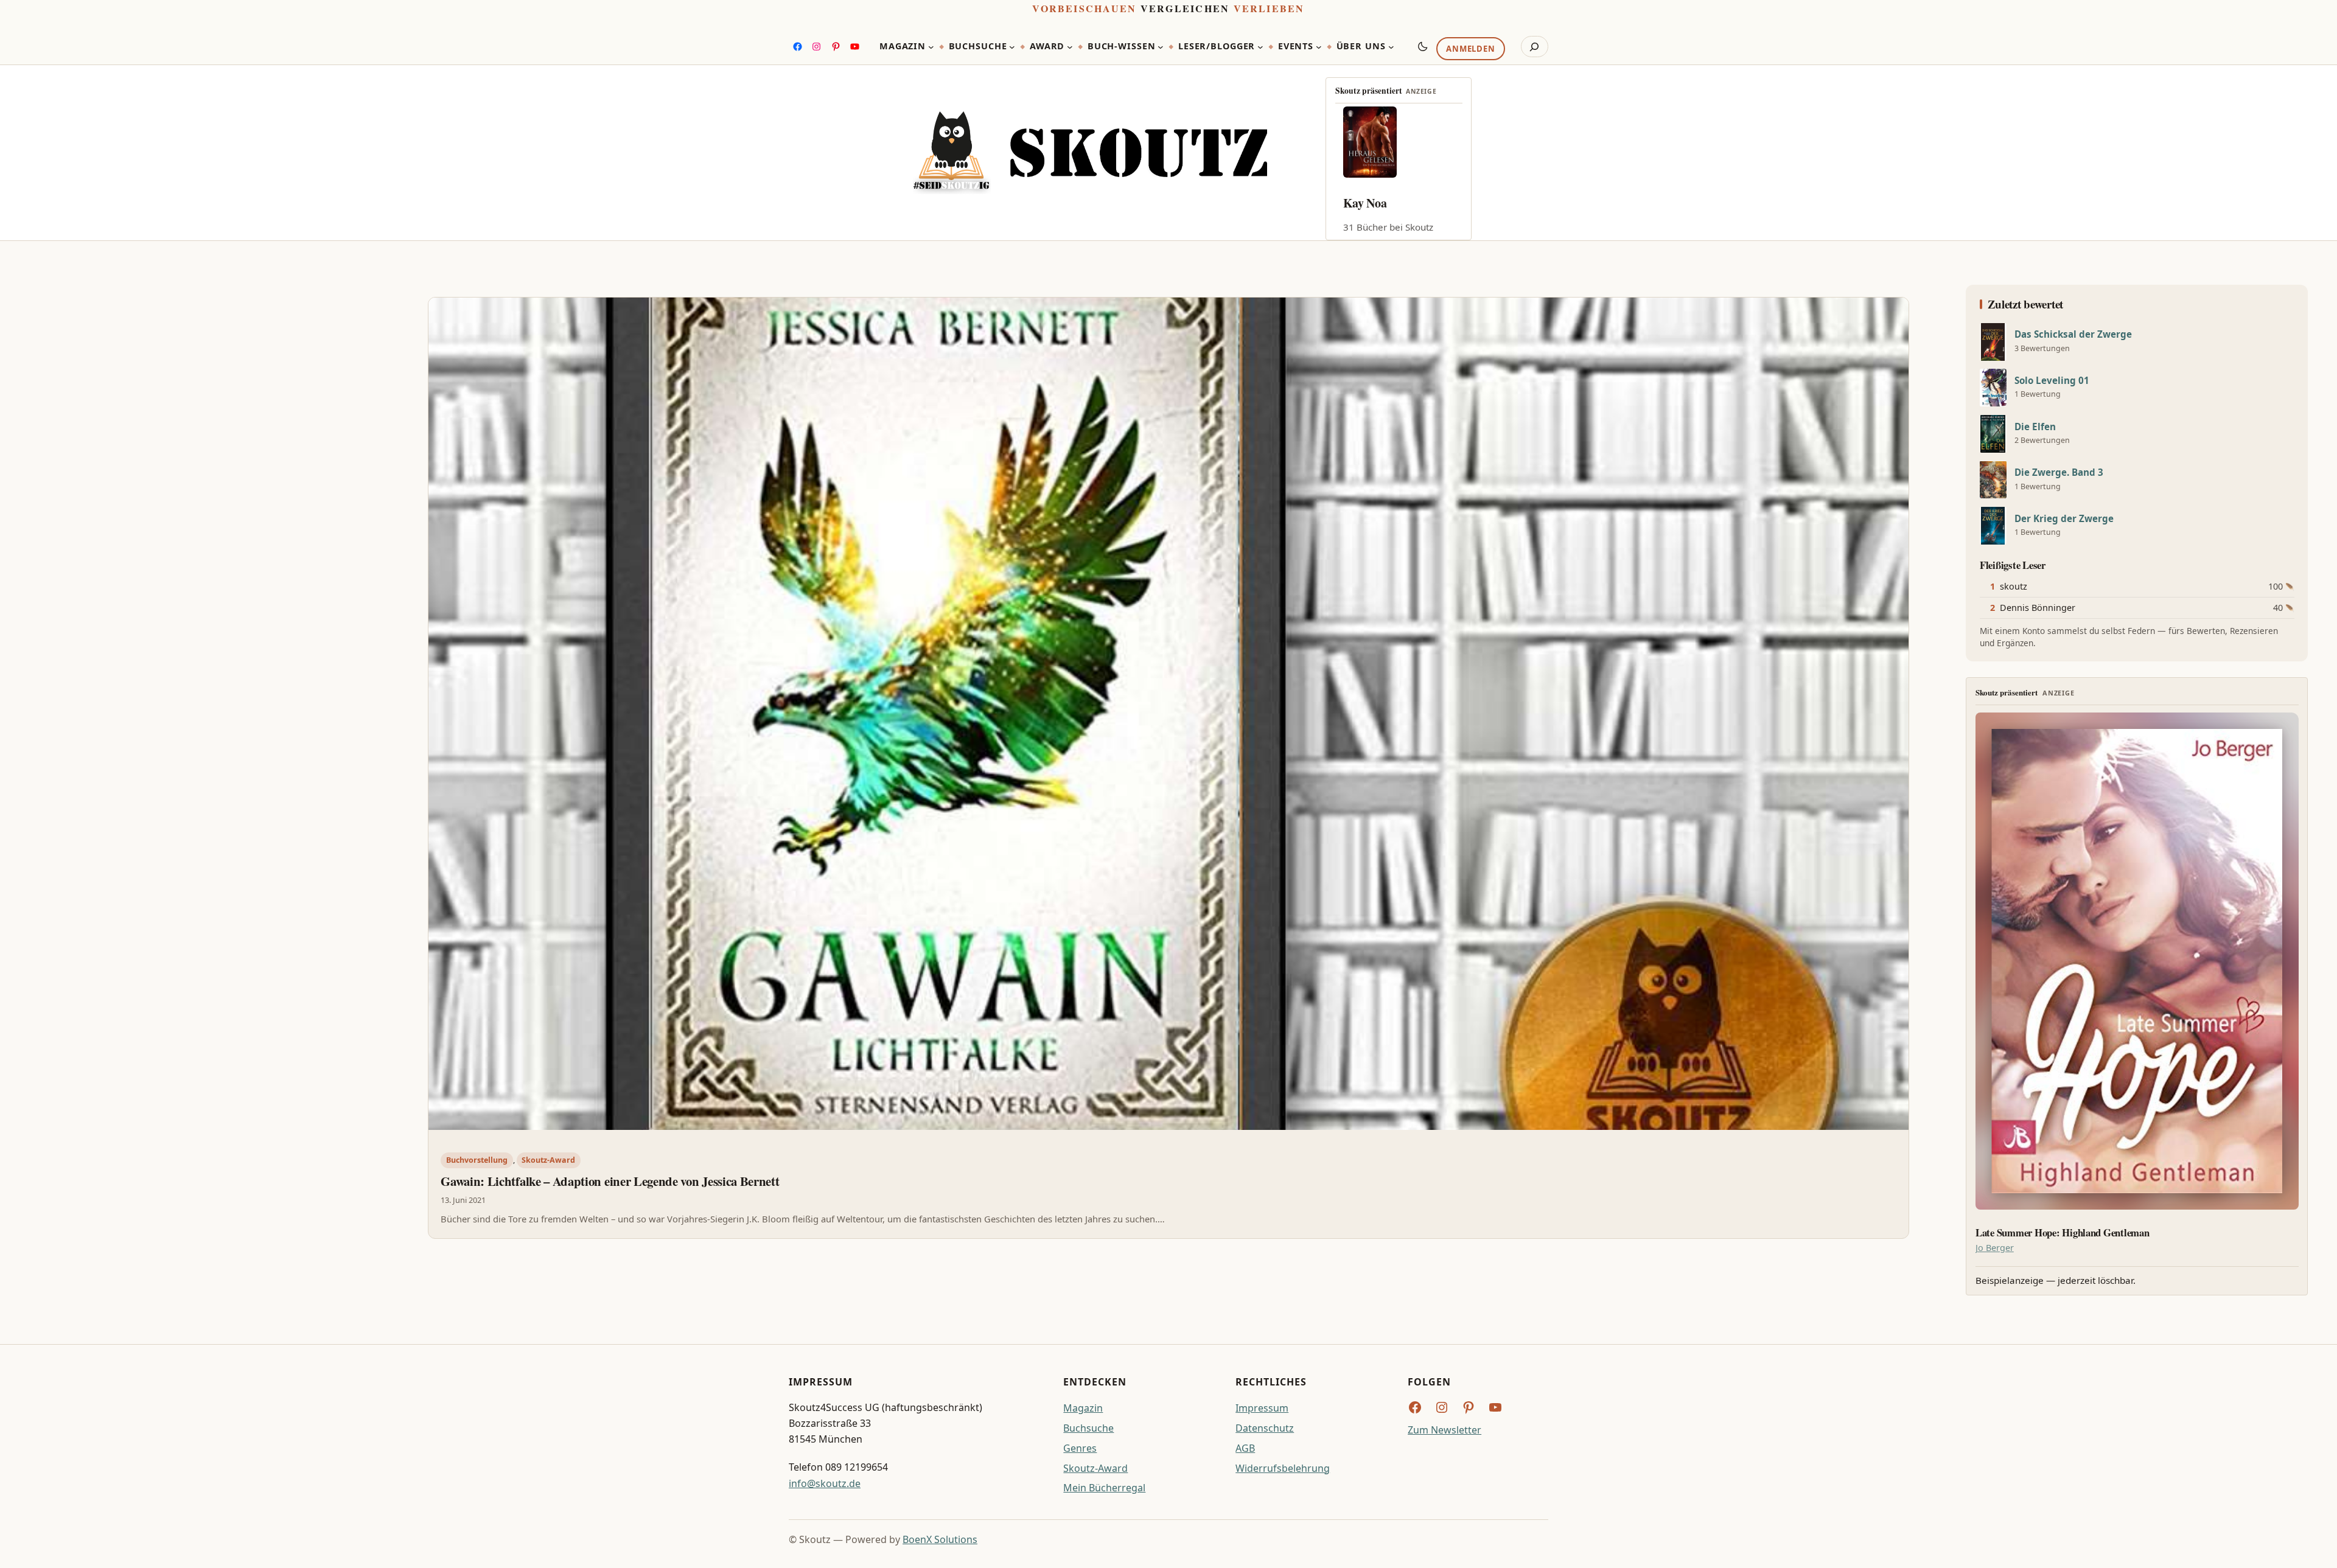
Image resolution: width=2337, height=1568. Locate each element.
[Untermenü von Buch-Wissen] (1161, 47)
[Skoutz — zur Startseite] (1090, 153)
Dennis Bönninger (2038, 608)
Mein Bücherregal (1104, 1488)
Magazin (1083, 1408)
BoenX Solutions (940, 1539)
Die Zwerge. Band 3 (2059, 472)
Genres (1080, 1448)
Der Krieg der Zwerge (2064, 519)
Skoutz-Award (548, 1160)
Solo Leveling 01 (2052, 381)
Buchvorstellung (477, 1160)
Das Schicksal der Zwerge (2073, 334)
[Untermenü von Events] (1319, 47)
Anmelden (1470, 49)
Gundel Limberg (1386, 203)
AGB (1245, 1448)
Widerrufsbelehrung (1283, 1468)
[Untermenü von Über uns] (1391, 47)
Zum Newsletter (1444, 1430)
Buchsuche (1088, 1428)
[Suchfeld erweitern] (1535, 47)
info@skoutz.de (825, 1483)
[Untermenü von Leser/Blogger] (1260, 47)
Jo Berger (1995, 1248)
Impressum (1262, 1408)
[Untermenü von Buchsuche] (1012, 47)
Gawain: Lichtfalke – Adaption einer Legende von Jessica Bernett (610, 1181)
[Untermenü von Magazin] (931, 47)
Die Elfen (2035, 427)
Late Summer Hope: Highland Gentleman (2063, 1233)
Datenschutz (1265, 1428)
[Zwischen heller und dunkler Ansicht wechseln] (1423, 46)
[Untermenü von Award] (1070, 47)
